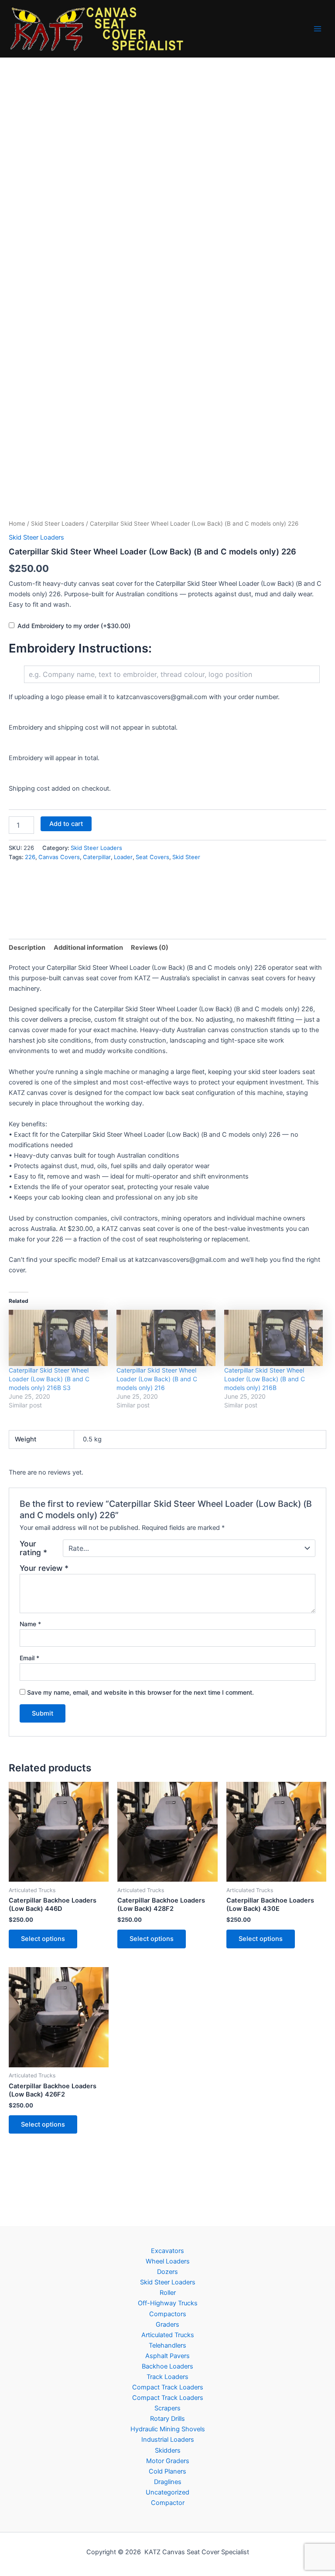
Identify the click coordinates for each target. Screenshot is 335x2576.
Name (30, 1624)
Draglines (168, 2482)
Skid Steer (186, 857)
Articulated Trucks (168, 2335)
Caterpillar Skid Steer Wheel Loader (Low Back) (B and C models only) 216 (157, 1379)
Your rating (33, 1548)
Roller (168, 2293)
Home (17, 523)
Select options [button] (43, 1939)
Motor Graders (168, 2461)
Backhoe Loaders (167, 2366)
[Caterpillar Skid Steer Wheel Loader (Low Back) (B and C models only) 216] (166, 1338)
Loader (123, 857)
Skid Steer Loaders (58, 523)
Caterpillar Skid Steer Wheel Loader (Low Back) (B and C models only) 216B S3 (49, 1379)
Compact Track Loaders (168, 2387)
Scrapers (167, 2408)
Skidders (168, 2450)
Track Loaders (167, 2377)
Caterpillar (97, 857)
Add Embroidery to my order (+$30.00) (74, 626)
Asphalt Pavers (167, 2356)
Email (29, 1658)
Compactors (168, 2314)
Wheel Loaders (168, 2261)
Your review (44, 1568)
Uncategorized (167, 2492)
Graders (167, 2325)
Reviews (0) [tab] (150, 948)
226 (30, 857)
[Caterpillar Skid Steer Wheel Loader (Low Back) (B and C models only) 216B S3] (58, 1338)
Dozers (167, 2272)
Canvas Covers (59, 857)
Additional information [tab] (88, 948)
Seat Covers (152, 857)
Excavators (167, 2251)
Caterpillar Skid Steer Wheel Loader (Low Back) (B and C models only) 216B (265, 1379)
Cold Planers (167, 2471)
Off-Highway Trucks (168, 2303)
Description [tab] (27, 948)
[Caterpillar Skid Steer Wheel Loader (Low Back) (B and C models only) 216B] (274, 1338)
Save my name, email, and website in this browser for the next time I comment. (140, 1692)
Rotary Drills (167, 2419)
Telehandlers (167, 2345)
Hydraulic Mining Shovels (168, 2429)
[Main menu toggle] (318, 29)
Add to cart (66, 824)
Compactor (168, 2503)
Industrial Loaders (168, 2440)
